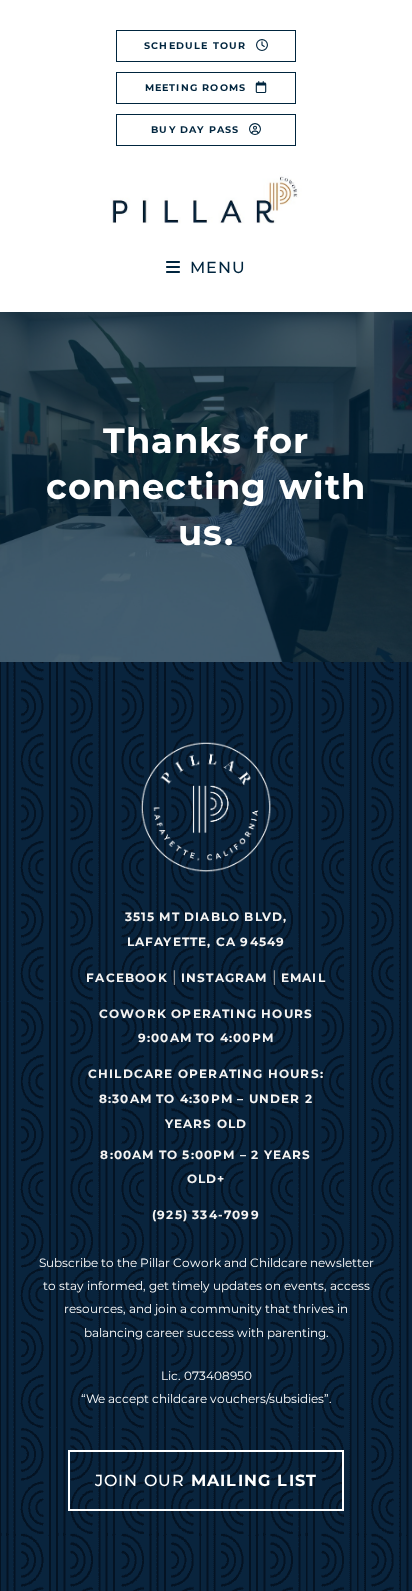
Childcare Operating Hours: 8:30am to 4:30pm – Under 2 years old (206, 1098)
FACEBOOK (127, 977)
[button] (206, 267)
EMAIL (303, 977)
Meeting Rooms (198, 87)
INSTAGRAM (224, 977)
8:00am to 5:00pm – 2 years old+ (205, 1167)
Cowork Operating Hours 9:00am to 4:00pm (206, 1026)
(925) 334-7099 (206, 1214)
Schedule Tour (197, 45)
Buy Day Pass (197, 129)
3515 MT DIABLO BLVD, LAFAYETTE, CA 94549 (206, 929)
